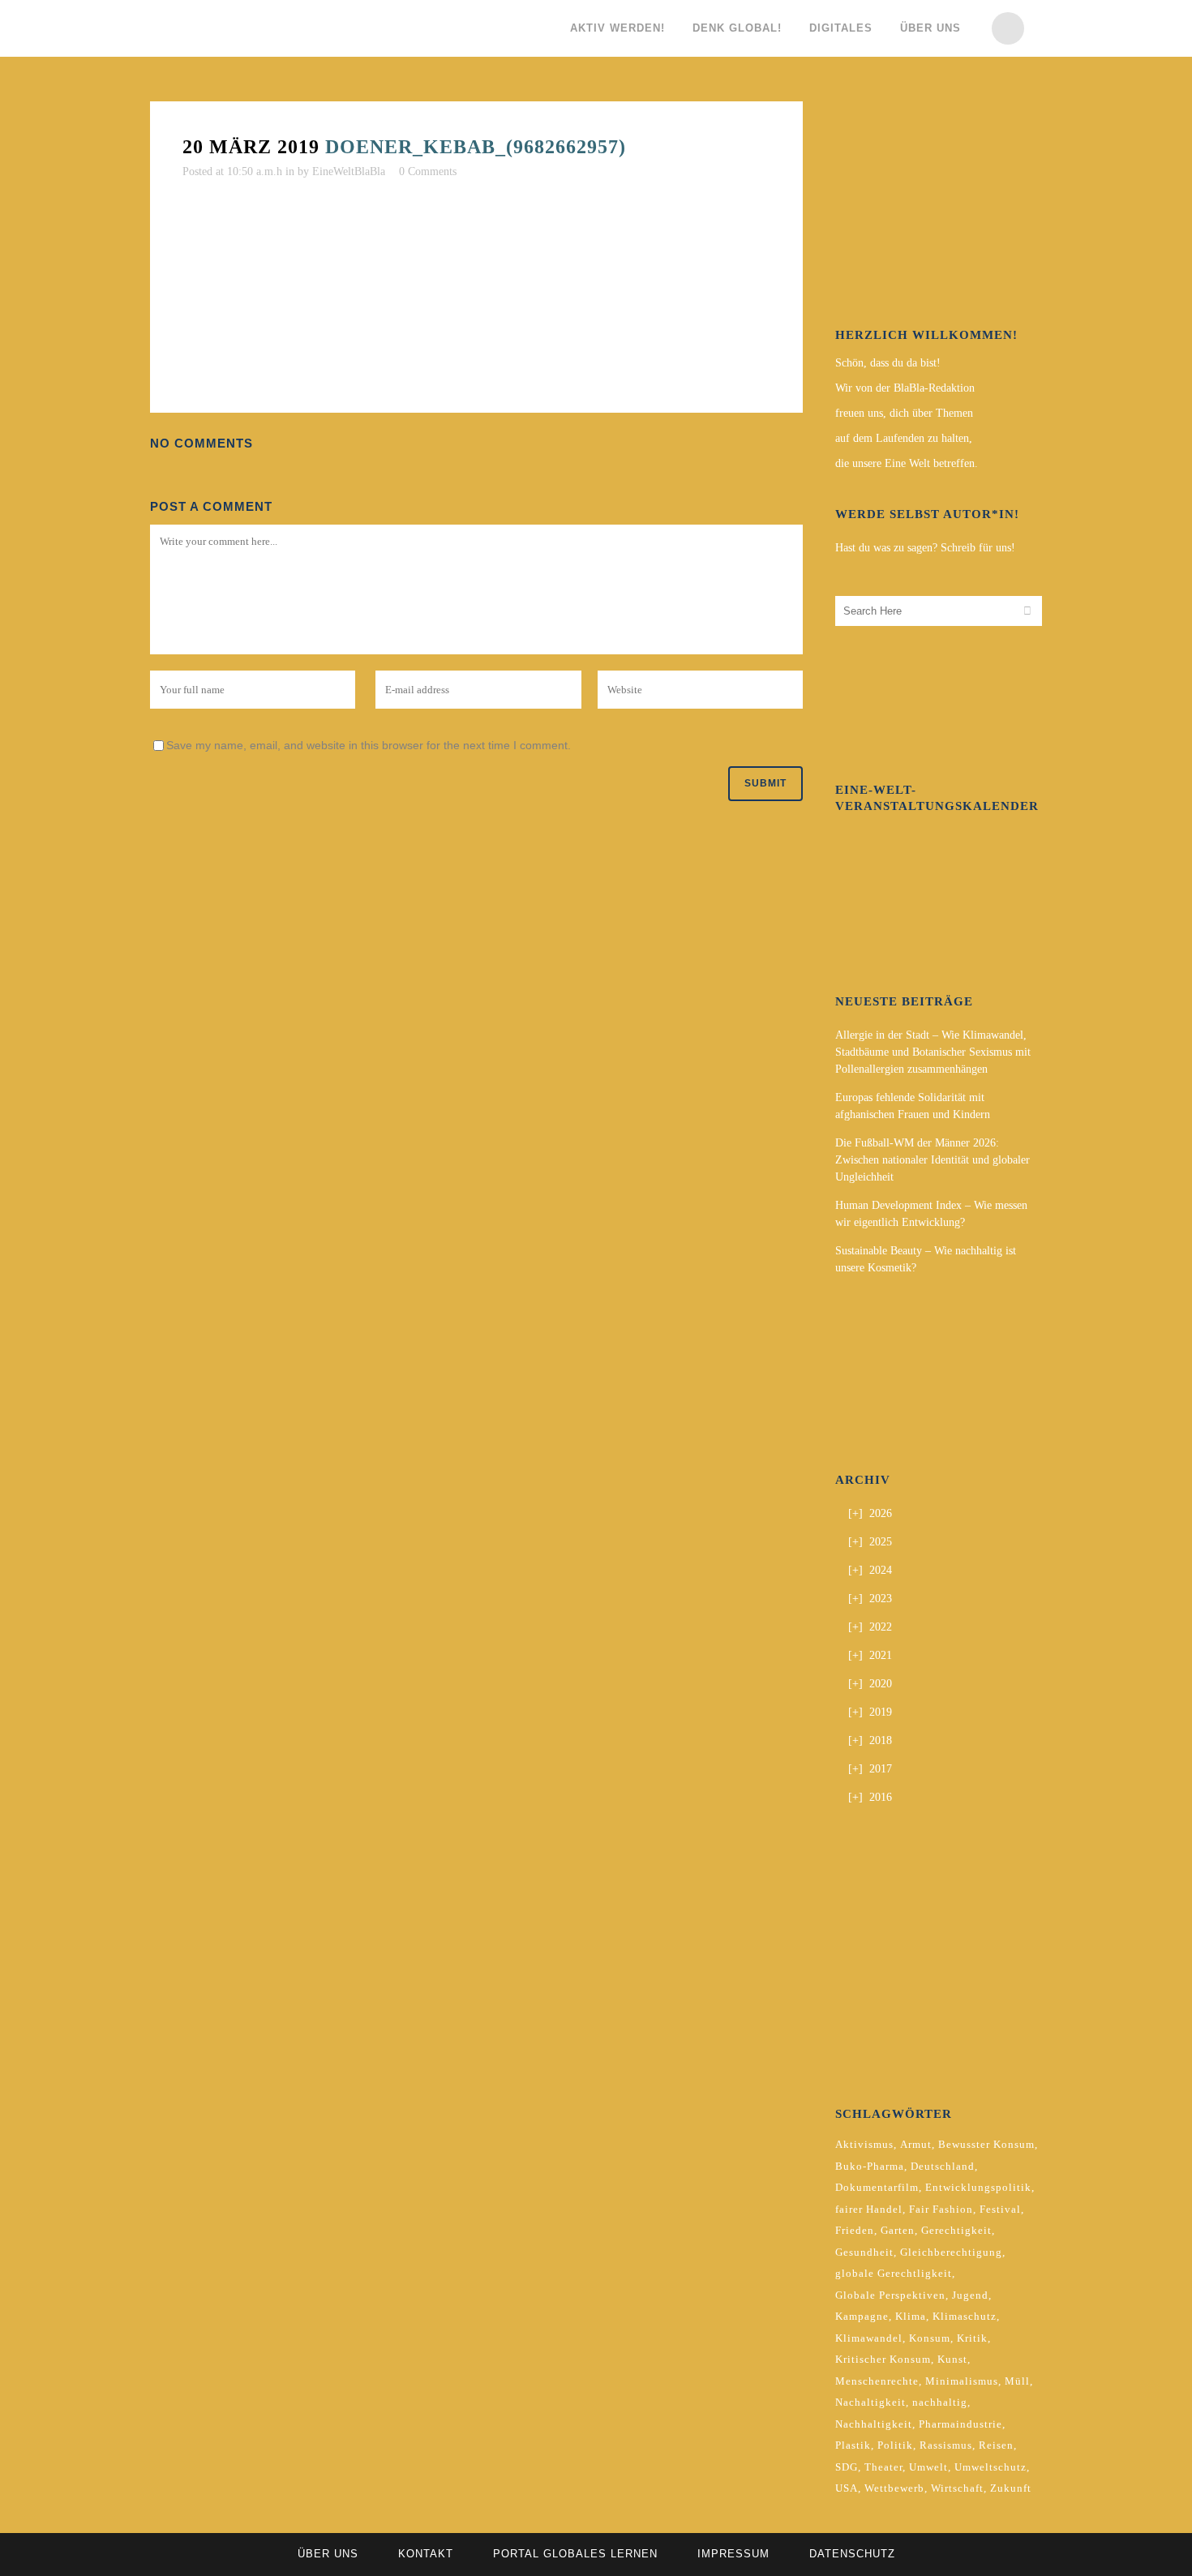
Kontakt (426, 2554)
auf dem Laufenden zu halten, (904, 438)
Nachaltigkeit (870, 2402)
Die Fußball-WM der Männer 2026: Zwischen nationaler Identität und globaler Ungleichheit (933, 1160)
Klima (911, 2316)
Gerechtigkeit (956, 2230)
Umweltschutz (990, 2467)
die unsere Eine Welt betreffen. (907, 463)
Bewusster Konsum (986, 2144)
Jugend (970, 2295)
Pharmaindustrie (960, 2424)
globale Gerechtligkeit (894, 2273)
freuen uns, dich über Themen (904, 413)
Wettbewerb (894, 2488)
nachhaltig (940, 2402)
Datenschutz (852, 2554)
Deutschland (943, 2166)
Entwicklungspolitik (978, 2187)
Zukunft (1011, 2488)
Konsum (930, 2338)
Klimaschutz (965, 2316)
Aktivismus (864, 2144)
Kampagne (862, 2316)
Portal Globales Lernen (575, 2554)
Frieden (855, 2230)
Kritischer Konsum (883, 2359)
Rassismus (946, 2445)
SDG (847, 2467)
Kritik (972, 2338)
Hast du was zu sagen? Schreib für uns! (925, 548)
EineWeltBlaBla (349, 171)
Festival (1000, 2209)
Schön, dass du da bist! (888, 363)
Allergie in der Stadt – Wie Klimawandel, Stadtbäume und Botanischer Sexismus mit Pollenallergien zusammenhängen (933, 1052)
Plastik (853, 2445)
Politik (895, 2445)
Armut (916, 2144)
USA (847, 2488)
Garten (898, 2230)
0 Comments (428, 171)
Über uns (328, 2554)
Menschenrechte (877, 2381)
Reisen (996, 2445)
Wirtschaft (957, 2488)
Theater (883, 2467)
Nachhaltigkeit (874, 2424)
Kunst (952, 2359)
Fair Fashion (941, 2209)
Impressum (733, 2554)
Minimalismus (962, 2381)
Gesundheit (864, 2252)
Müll (1017, 2381)
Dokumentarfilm (877, 2187)
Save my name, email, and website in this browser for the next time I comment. (369, 745)
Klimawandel (869, 2338)
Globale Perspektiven (890, 2295)
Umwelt (928, 2467)
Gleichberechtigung (951, 2252)
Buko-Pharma (870, 2166)
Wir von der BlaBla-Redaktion (905, 388)
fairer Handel (869, 2209)
